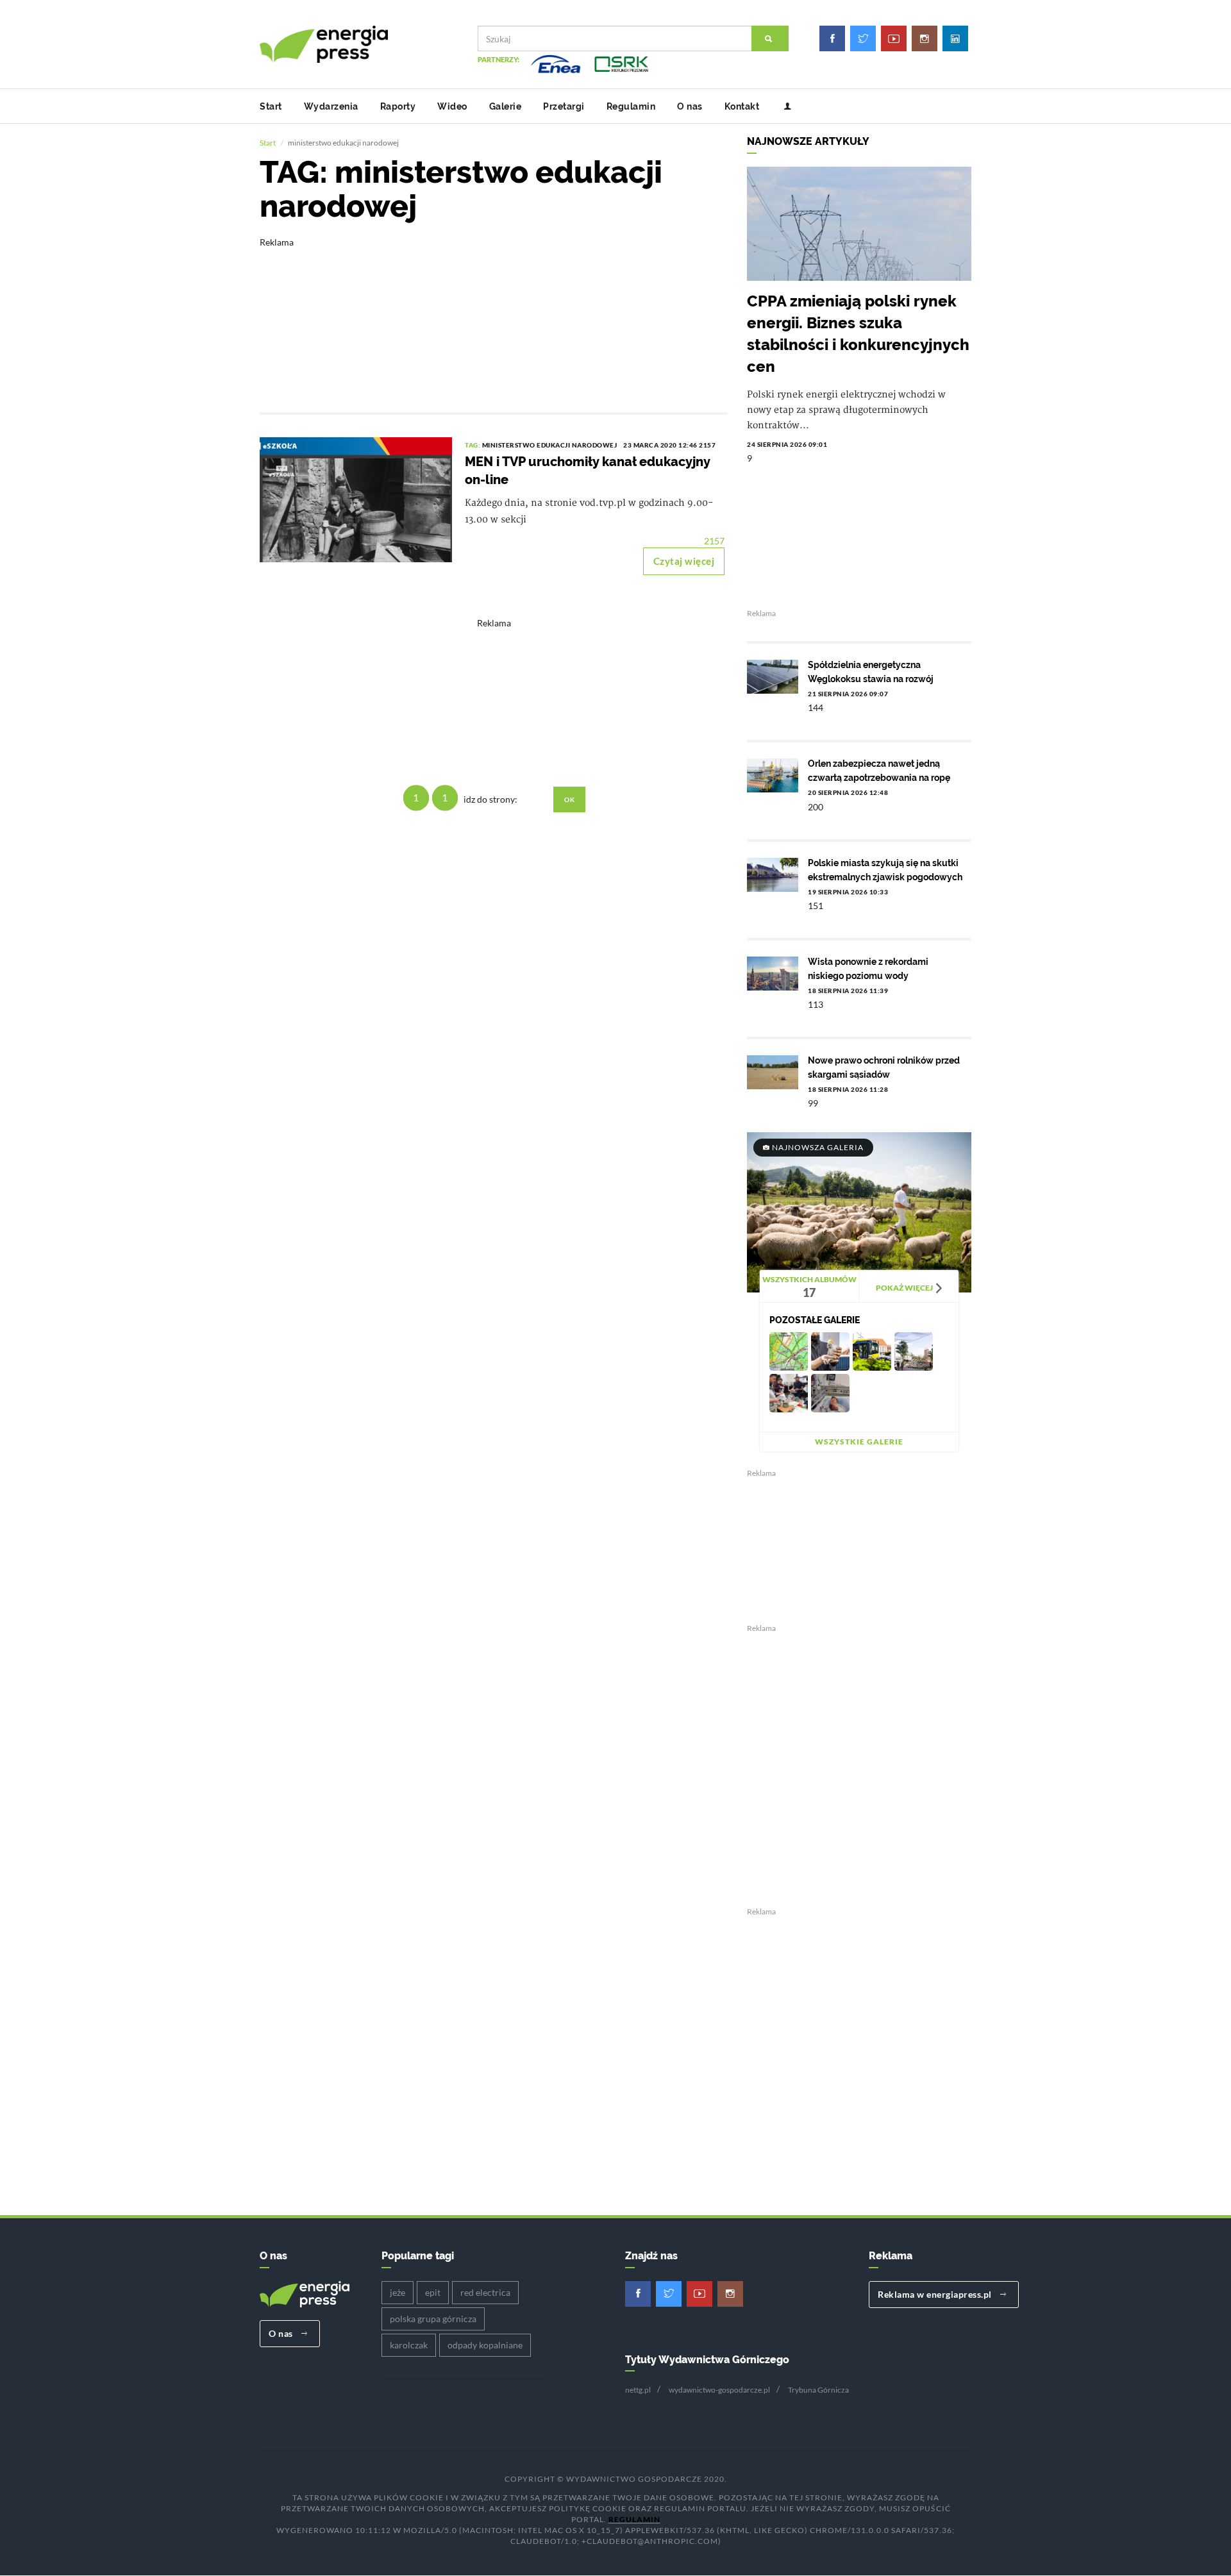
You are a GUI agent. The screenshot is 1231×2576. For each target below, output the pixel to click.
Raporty (398, 106)
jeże (398, 2292)
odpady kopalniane (485, 2345)
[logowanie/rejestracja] (783, 106)
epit (433, 2292)
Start (271, 106)
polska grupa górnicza (433, 2319)
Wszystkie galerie (859, 1442)
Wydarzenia (331, 106)
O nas (690, 106)
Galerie (506, 106)
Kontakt (742, 106)
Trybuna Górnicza (818, 2390)
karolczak (409, 2345)
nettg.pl (638, 2390)
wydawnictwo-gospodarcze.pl (719, 2390)
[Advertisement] (494, 316)
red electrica (485, 2292)
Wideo (452, 106)
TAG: (473, 445)
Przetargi (564, 106)
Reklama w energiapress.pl (936, 2294)
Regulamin (631, 106)
